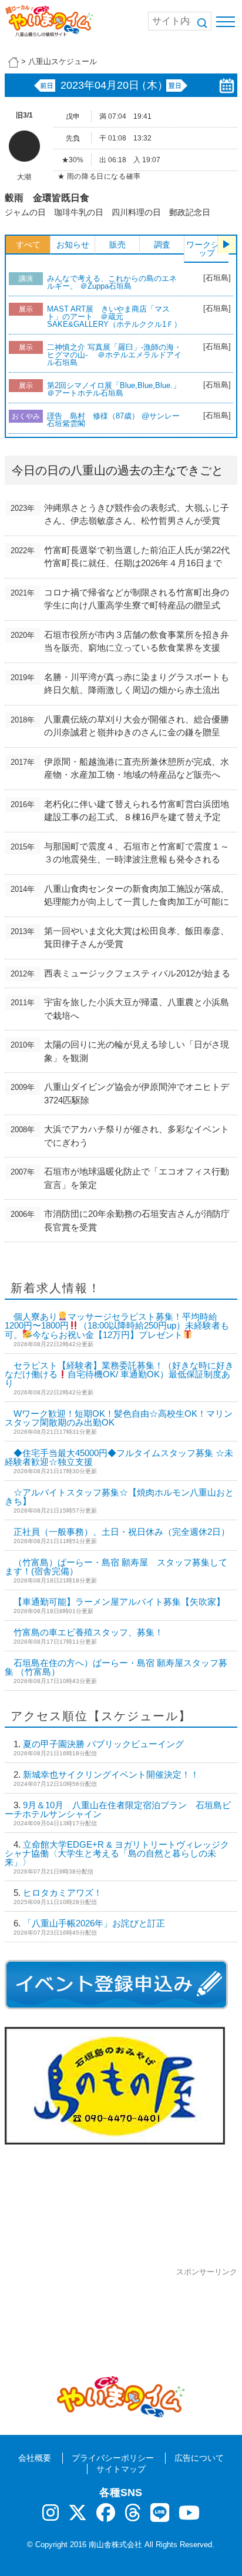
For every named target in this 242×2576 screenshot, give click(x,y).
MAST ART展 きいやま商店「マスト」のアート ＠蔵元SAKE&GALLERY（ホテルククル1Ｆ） (114, 317)
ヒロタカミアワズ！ (63, 1893)
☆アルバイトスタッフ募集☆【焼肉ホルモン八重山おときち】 (119, 1497)
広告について (199, 2458)
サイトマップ (121, 2469)
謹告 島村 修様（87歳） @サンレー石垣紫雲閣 (113, 420)
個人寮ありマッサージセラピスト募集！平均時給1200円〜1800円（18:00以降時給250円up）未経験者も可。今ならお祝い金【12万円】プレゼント (117, 1326)
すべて (28, 245)
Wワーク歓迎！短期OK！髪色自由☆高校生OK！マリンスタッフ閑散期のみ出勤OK (119, 1418)
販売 (117, 245)
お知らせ (73, 245)
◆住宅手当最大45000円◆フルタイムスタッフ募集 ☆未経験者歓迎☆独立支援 (119, 1457)
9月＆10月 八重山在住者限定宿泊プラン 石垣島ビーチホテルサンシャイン (118, 1809)
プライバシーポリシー (113, 2458)
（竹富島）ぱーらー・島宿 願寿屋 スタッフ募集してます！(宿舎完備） (116, 1567)
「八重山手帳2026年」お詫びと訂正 (94, 1923)
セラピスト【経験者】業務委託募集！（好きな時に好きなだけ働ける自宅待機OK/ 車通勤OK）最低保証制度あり (119, 1374)
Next (227, 245)
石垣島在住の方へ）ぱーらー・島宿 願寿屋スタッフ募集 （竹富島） (116, 1667)
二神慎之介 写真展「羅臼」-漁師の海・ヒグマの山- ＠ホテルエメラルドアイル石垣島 (114, 355)
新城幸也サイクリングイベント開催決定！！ (111, 1774)
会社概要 (35, 2458)
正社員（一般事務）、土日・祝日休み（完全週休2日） (122, 1532)
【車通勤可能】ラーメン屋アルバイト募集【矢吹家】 (119, 1602)
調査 (162, 245)
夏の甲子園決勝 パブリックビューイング (103, 1744)
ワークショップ (207, 249)
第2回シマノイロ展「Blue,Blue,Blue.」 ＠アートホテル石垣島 (117, 389)
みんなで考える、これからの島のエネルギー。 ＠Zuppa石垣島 (112, 282)
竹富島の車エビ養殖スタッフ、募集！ (88, 1632)
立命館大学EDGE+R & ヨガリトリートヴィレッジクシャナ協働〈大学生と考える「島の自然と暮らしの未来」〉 (117, 1853)
